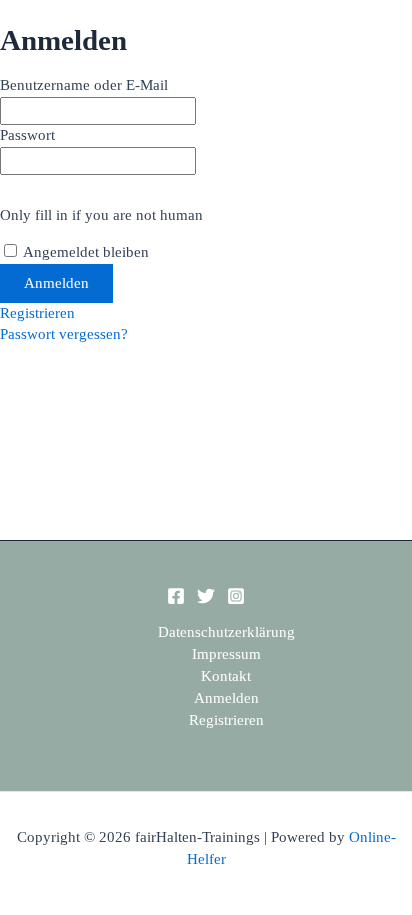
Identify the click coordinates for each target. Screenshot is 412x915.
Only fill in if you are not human (101, 215)
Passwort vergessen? (64, 334)
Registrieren (37, 313)
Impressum (226, 654)
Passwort (27, 135)
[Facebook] (176, 600)
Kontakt (226, 676)
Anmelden (226, 698)
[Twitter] (206, 600)
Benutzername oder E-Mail (84, 85)
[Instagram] (236, 600)
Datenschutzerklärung (226, 632)
